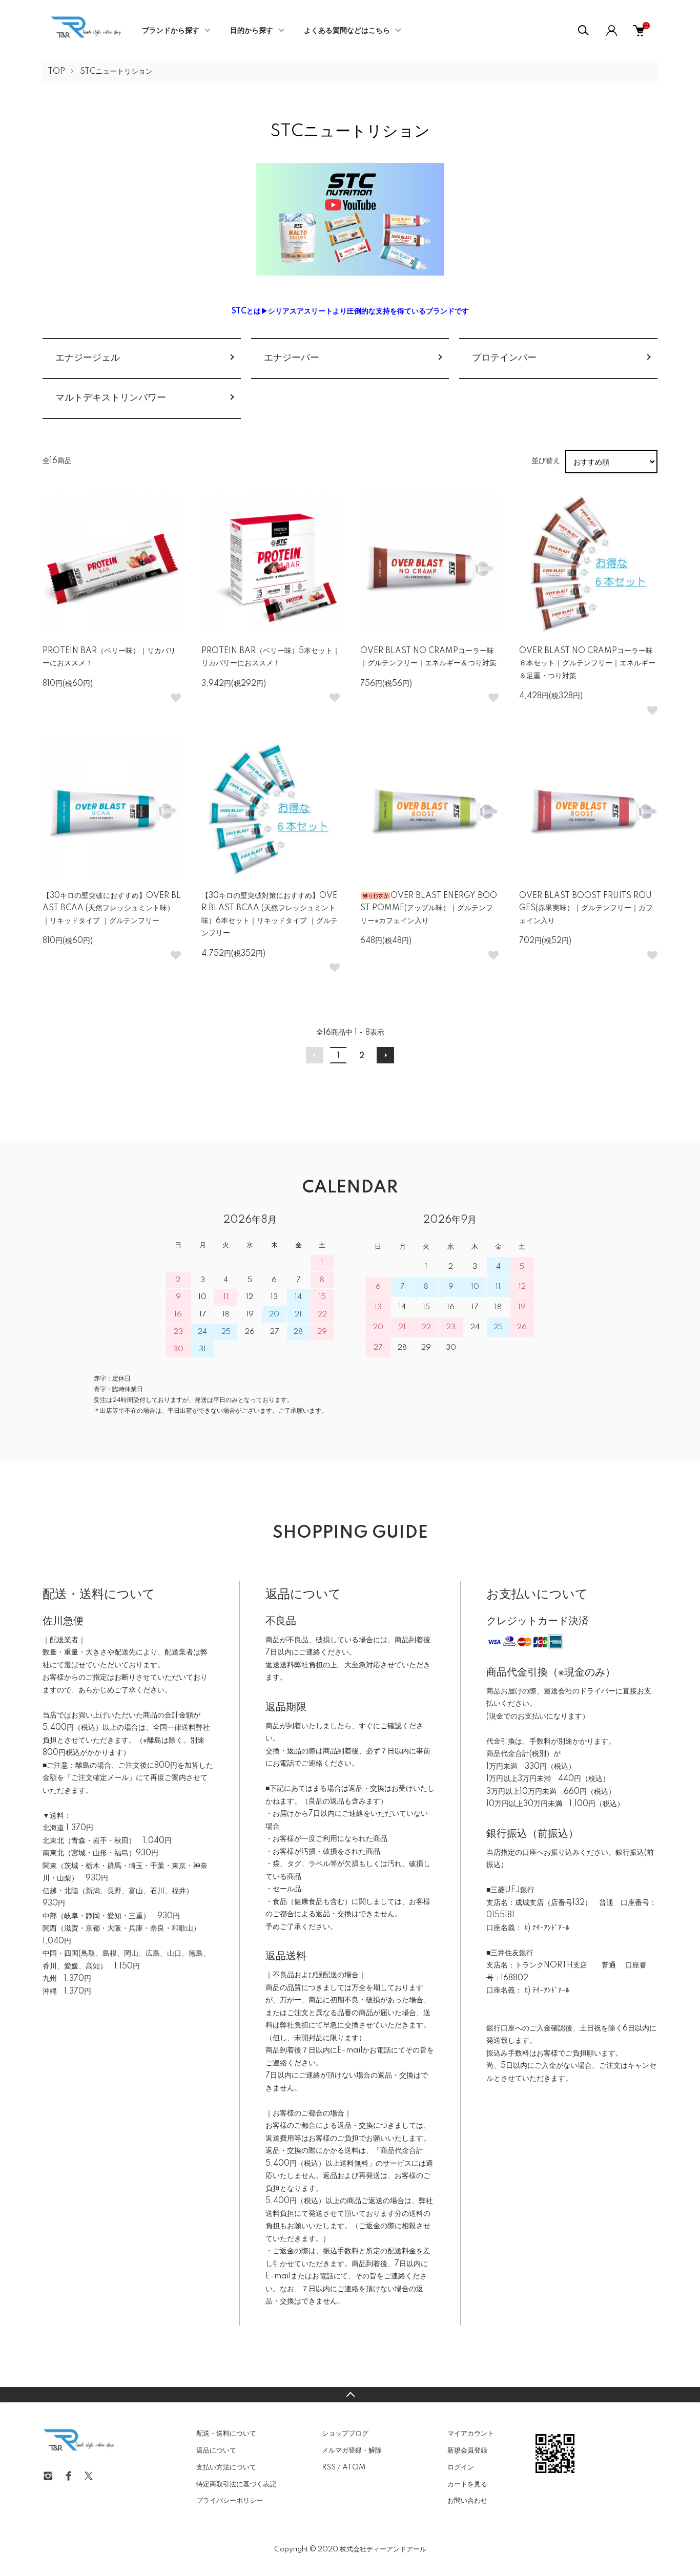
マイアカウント (471, 2434)
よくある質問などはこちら (347, 31)
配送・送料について (226, 2434)
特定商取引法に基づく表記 (236, 2484)
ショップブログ (345, 2434)
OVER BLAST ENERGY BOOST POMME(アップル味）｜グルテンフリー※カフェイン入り (429, 908)
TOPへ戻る (350, 2395)
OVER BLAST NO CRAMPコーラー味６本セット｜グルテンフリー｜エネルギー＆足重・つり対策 (587, 664)
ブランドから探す (171, 31)
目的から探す (252, 31)
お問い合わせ (467, 2501)
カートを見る (467, 2484)
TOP (56, 72)
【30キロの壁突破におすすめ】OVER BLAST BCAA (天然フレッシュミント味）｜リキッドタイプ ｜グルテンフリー (112, 908)
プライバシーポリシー (230, 2501)
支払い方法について (226, 2467)
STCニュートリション (116, 72)
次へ (385, 1055)
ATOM (354, 2467)
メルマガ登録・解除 (352, 2451)
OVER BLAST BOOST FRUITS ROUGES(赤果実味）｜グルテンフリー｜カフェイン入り (586, 908)
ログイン (461, 2467)
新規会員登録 (467, 2451)
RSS (329, 2467)
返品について (216, 2451)
